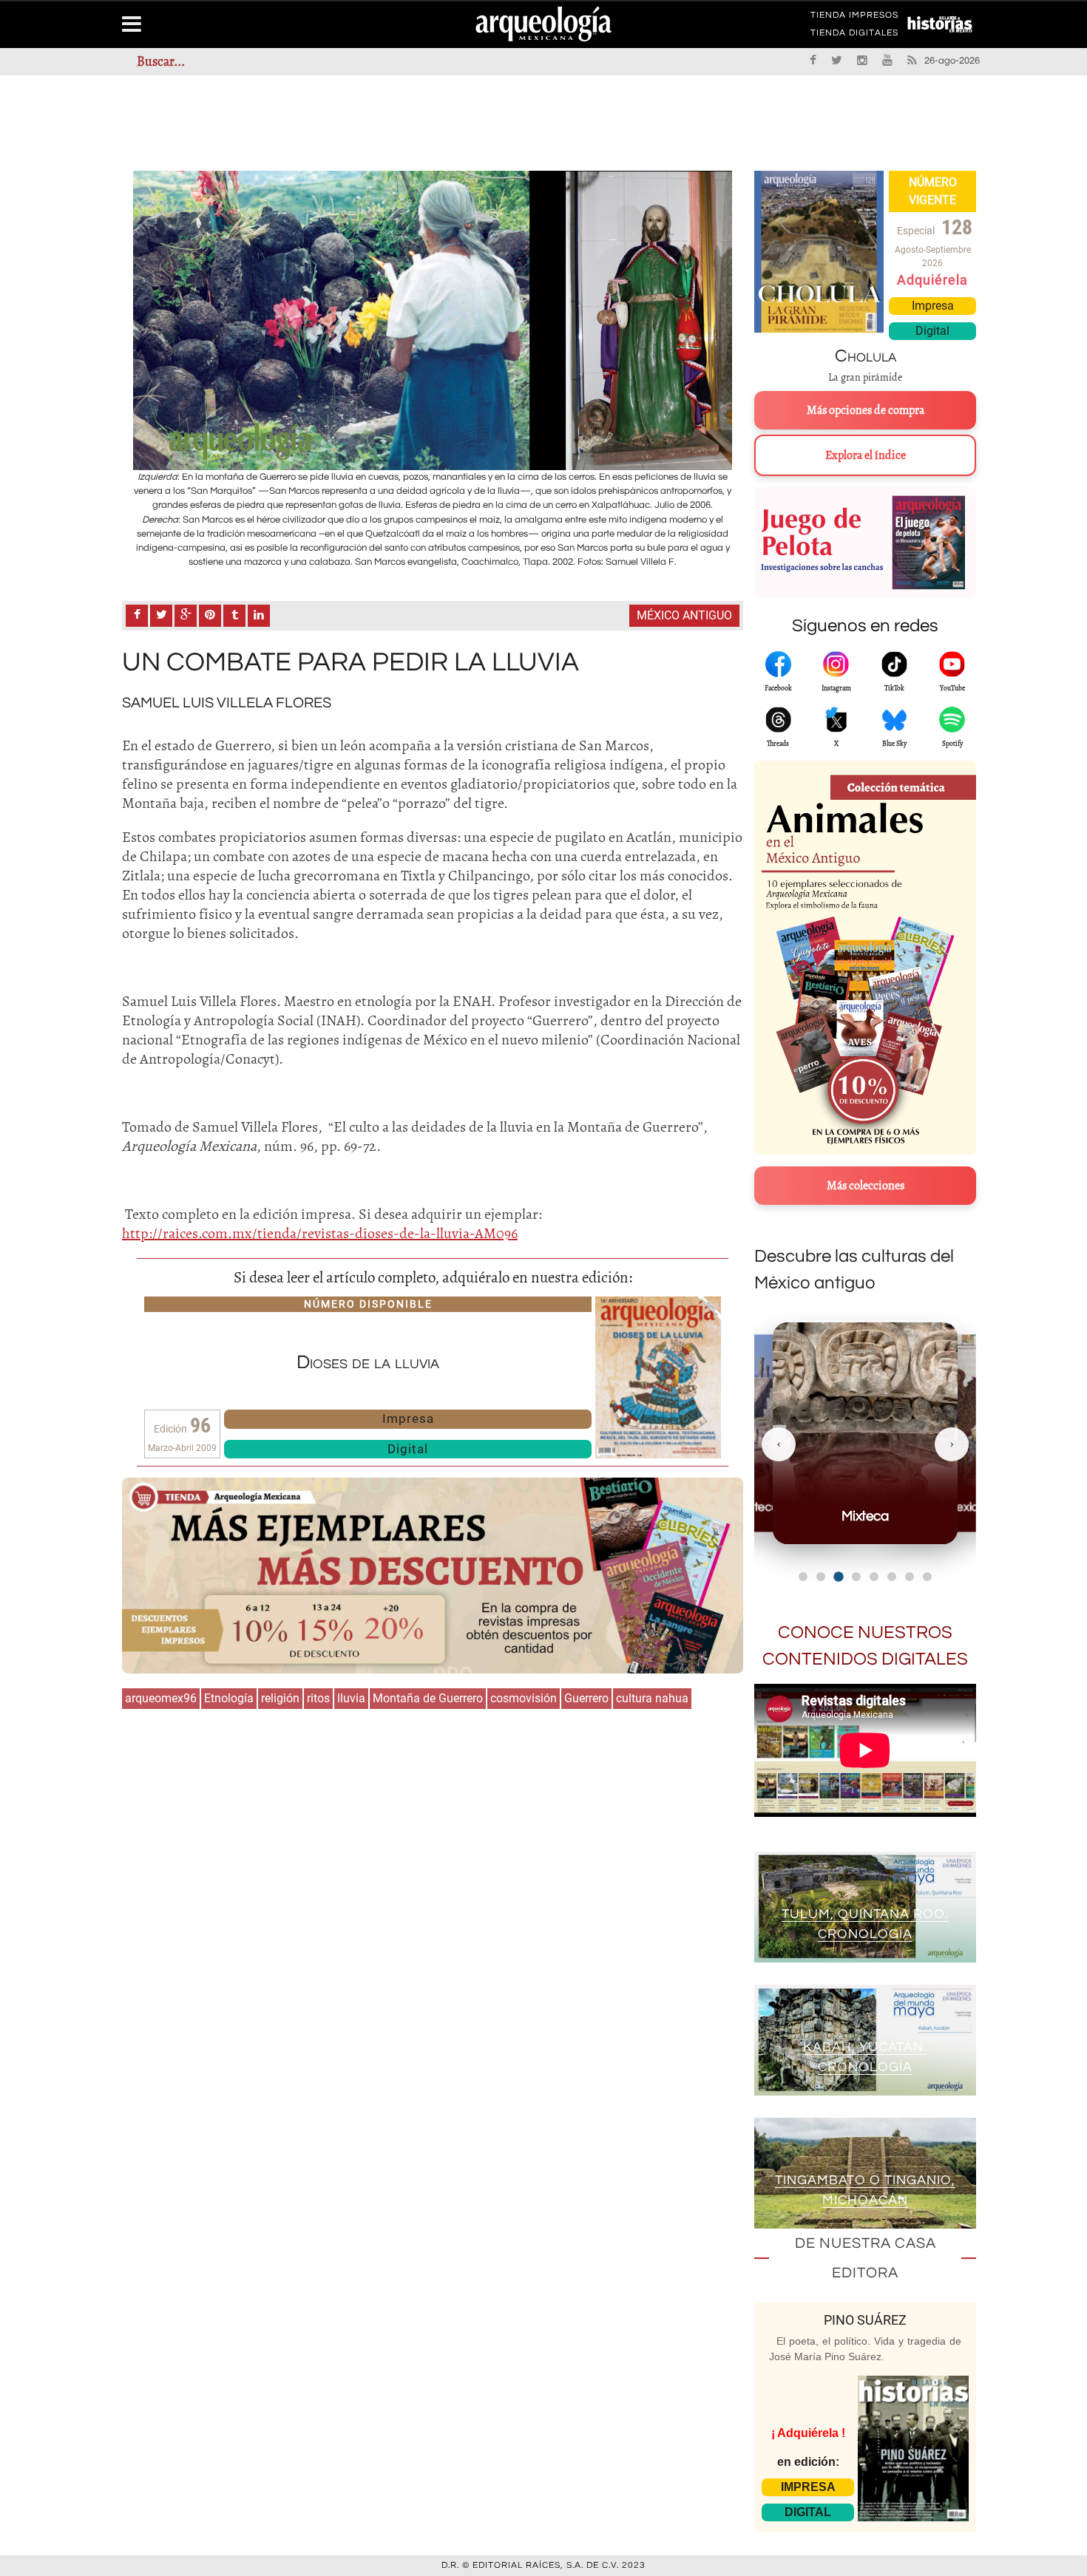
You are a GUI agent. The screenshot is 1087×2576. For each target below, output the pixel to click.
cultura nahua (652, 1698)
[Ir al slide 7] (910, 1577)
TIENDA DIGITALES (854, 35)
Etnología (229, 1698)
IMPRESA (808, 2487)
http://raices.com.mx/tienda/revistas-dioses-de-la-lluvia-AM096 (320, 1233)
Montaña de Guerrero (428, 1698)
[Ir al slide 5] (874, 1577)
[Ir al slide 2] (821, 1577)
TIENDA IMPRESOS (854, 18)
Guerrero (586, 1698)
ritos (318, 1698)
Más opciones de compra (866, 410)
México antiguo (684, 615)
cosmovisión (524, 1698)
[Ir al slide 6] (892, 1577)
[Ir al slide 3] (838, 1576)
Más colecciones (866, 1186)
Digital (408, 1449)
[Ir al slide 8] (927, 1577)
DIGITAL (808, 2512)
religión (280, 1698)
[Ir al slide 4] (856, 1577)
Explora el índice (866, 455)
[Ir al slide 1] (803, 1577)
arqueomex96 (161, 1698)
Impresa (408, 1418)
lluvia (351, 1698)
